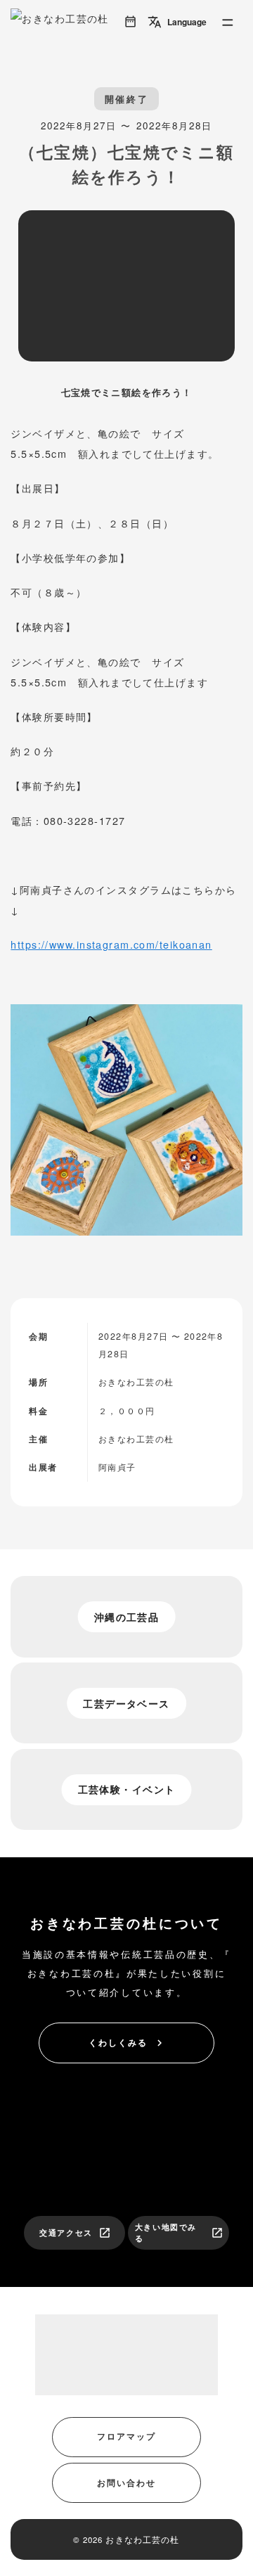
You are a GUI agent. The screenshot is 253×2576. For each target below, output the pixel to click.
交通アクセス (75, 2233)
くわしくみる (127, 2043)
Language (177, 22)
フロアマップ (126, 2436)
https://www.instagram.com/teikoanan (111, 944)
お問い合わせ (126, 2482)
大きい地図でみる (179, 2233)
